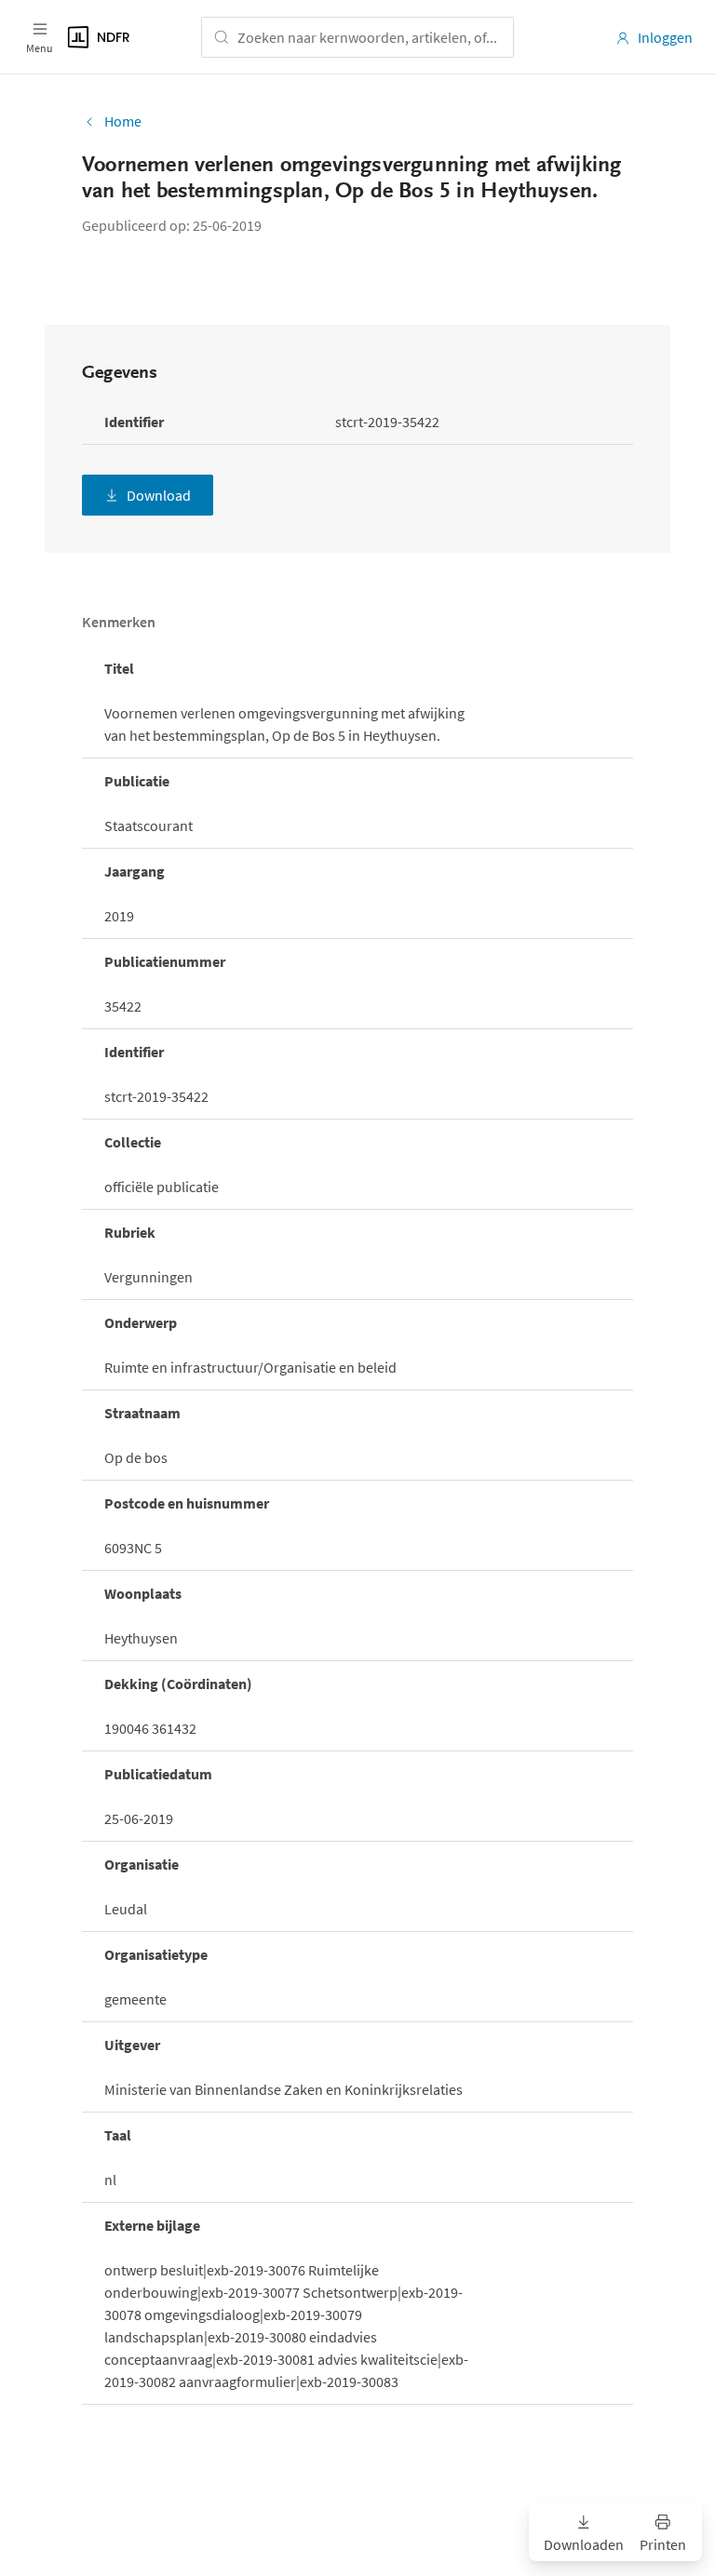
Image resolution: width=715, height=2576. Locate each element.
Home (123, 121)
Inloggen (665, 37)
